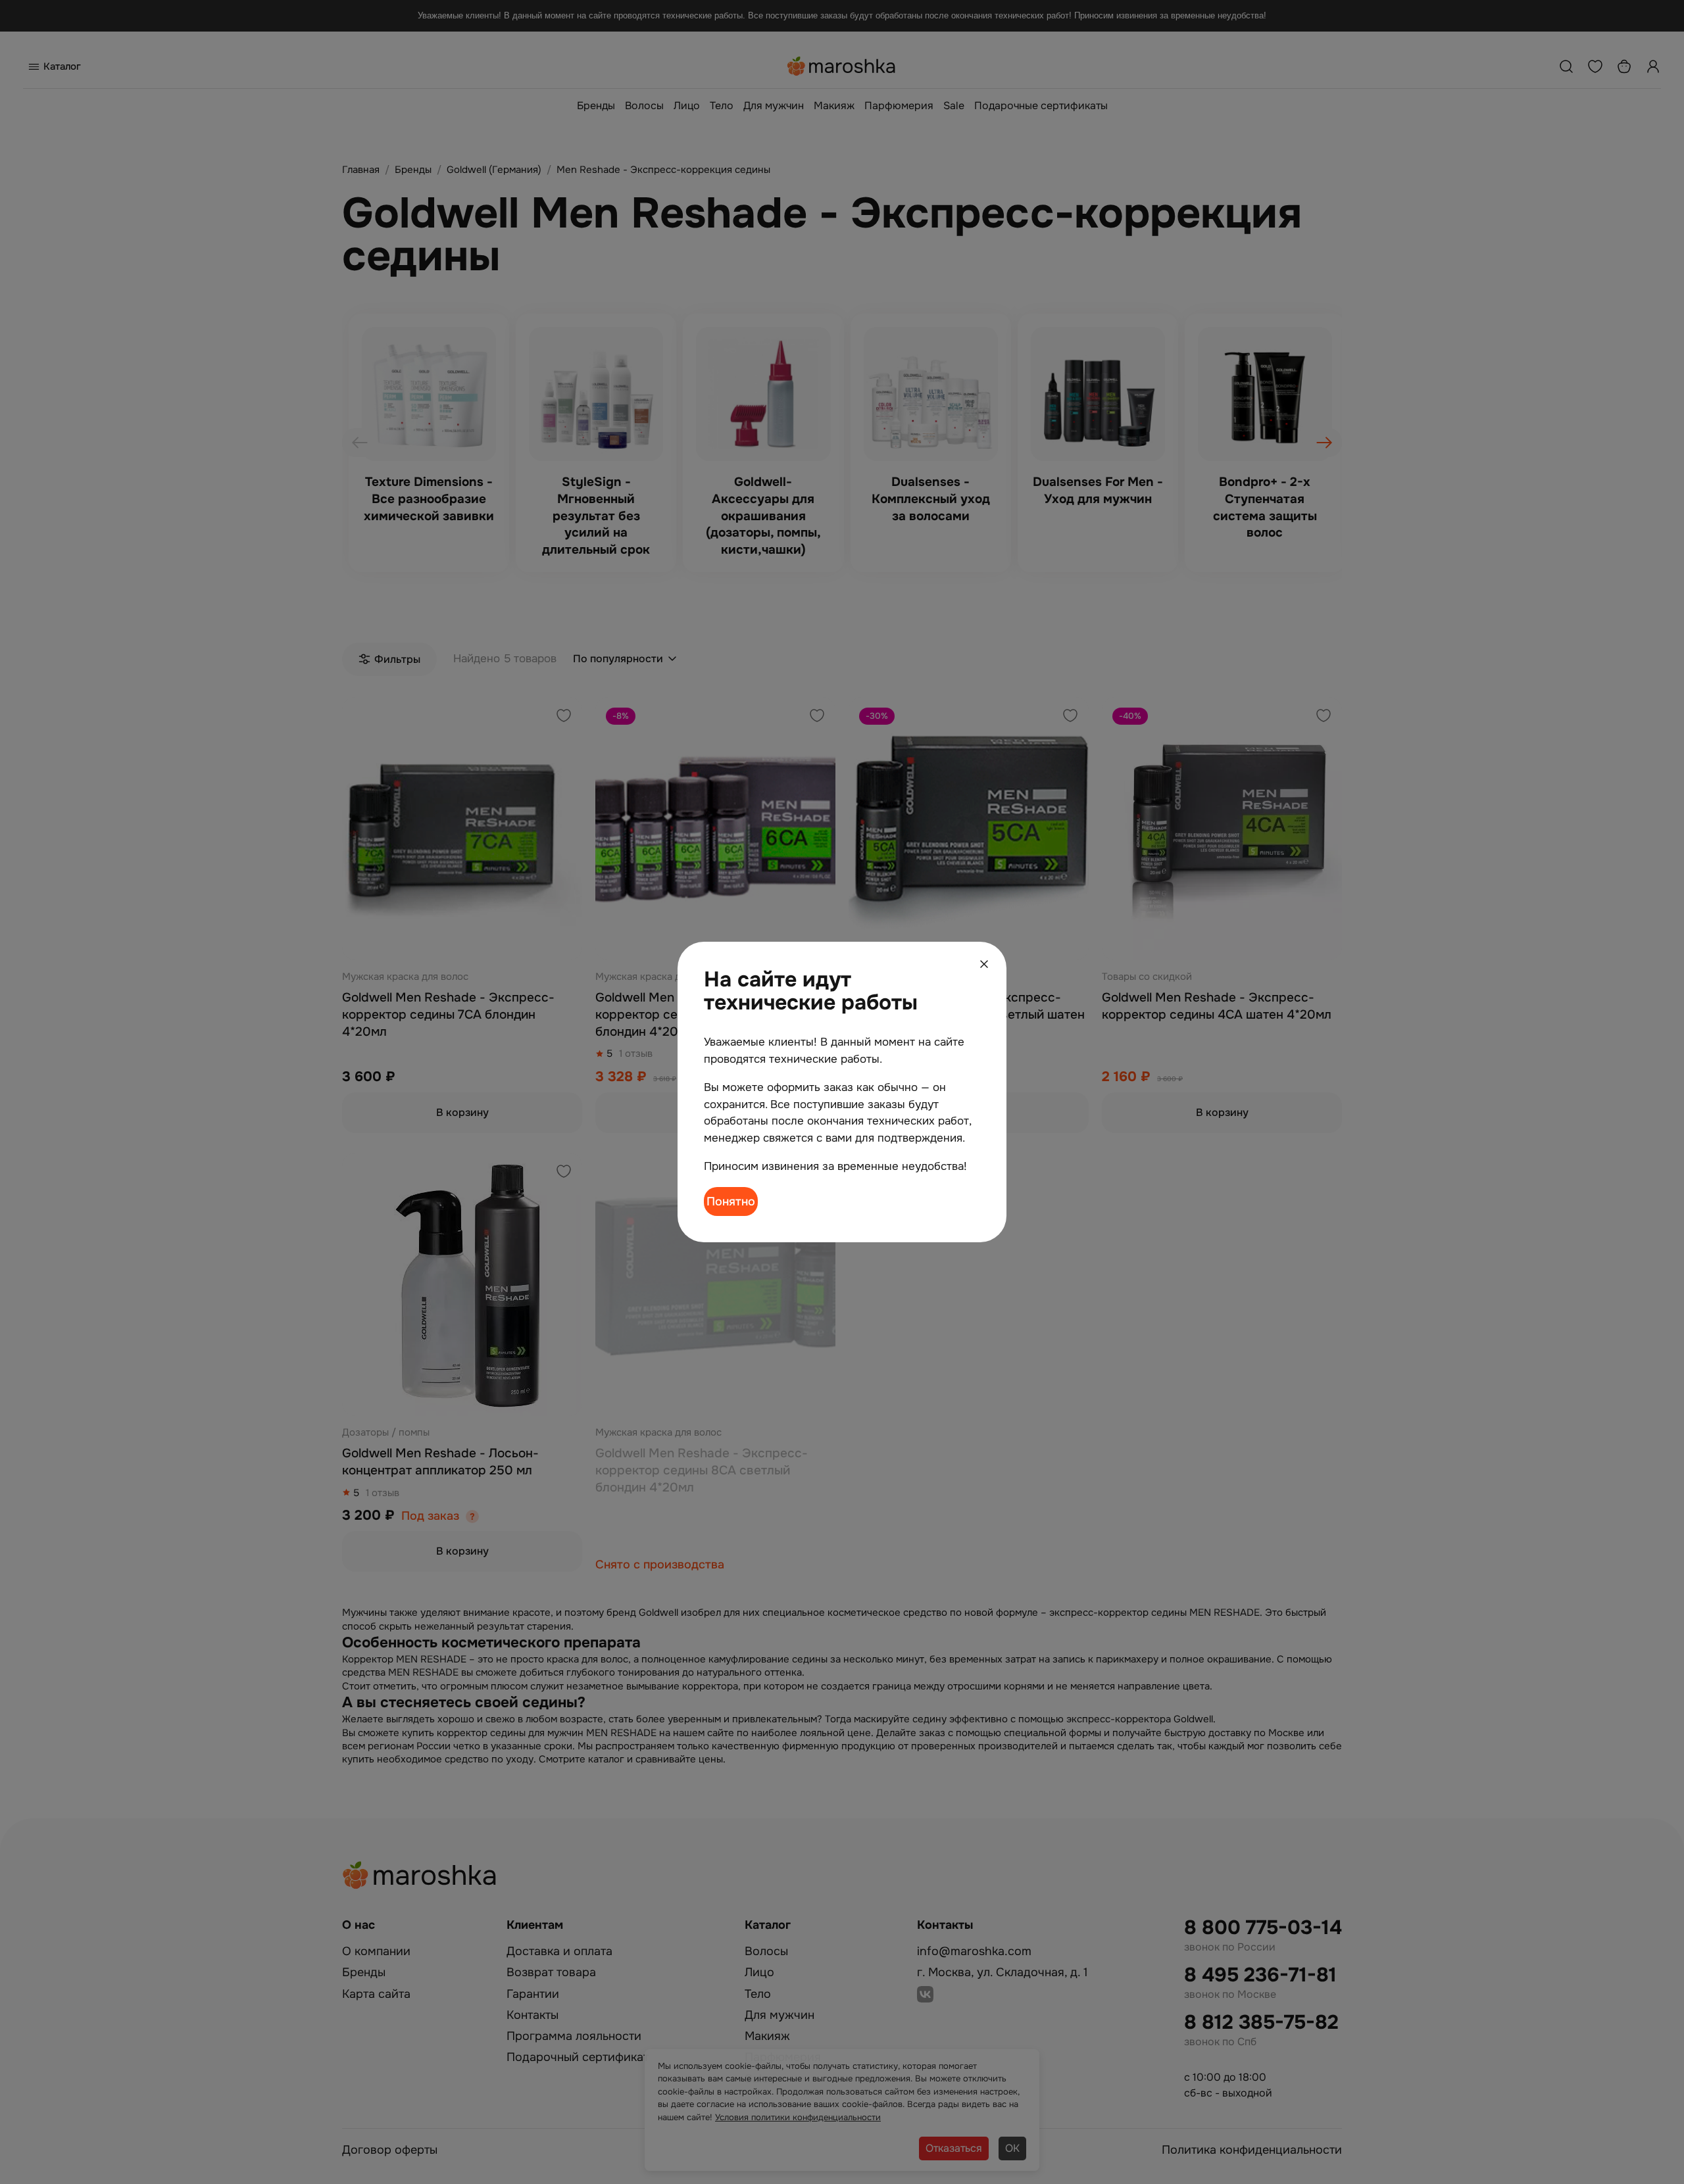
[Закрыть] (984, 964)
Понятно (731, 1201)
